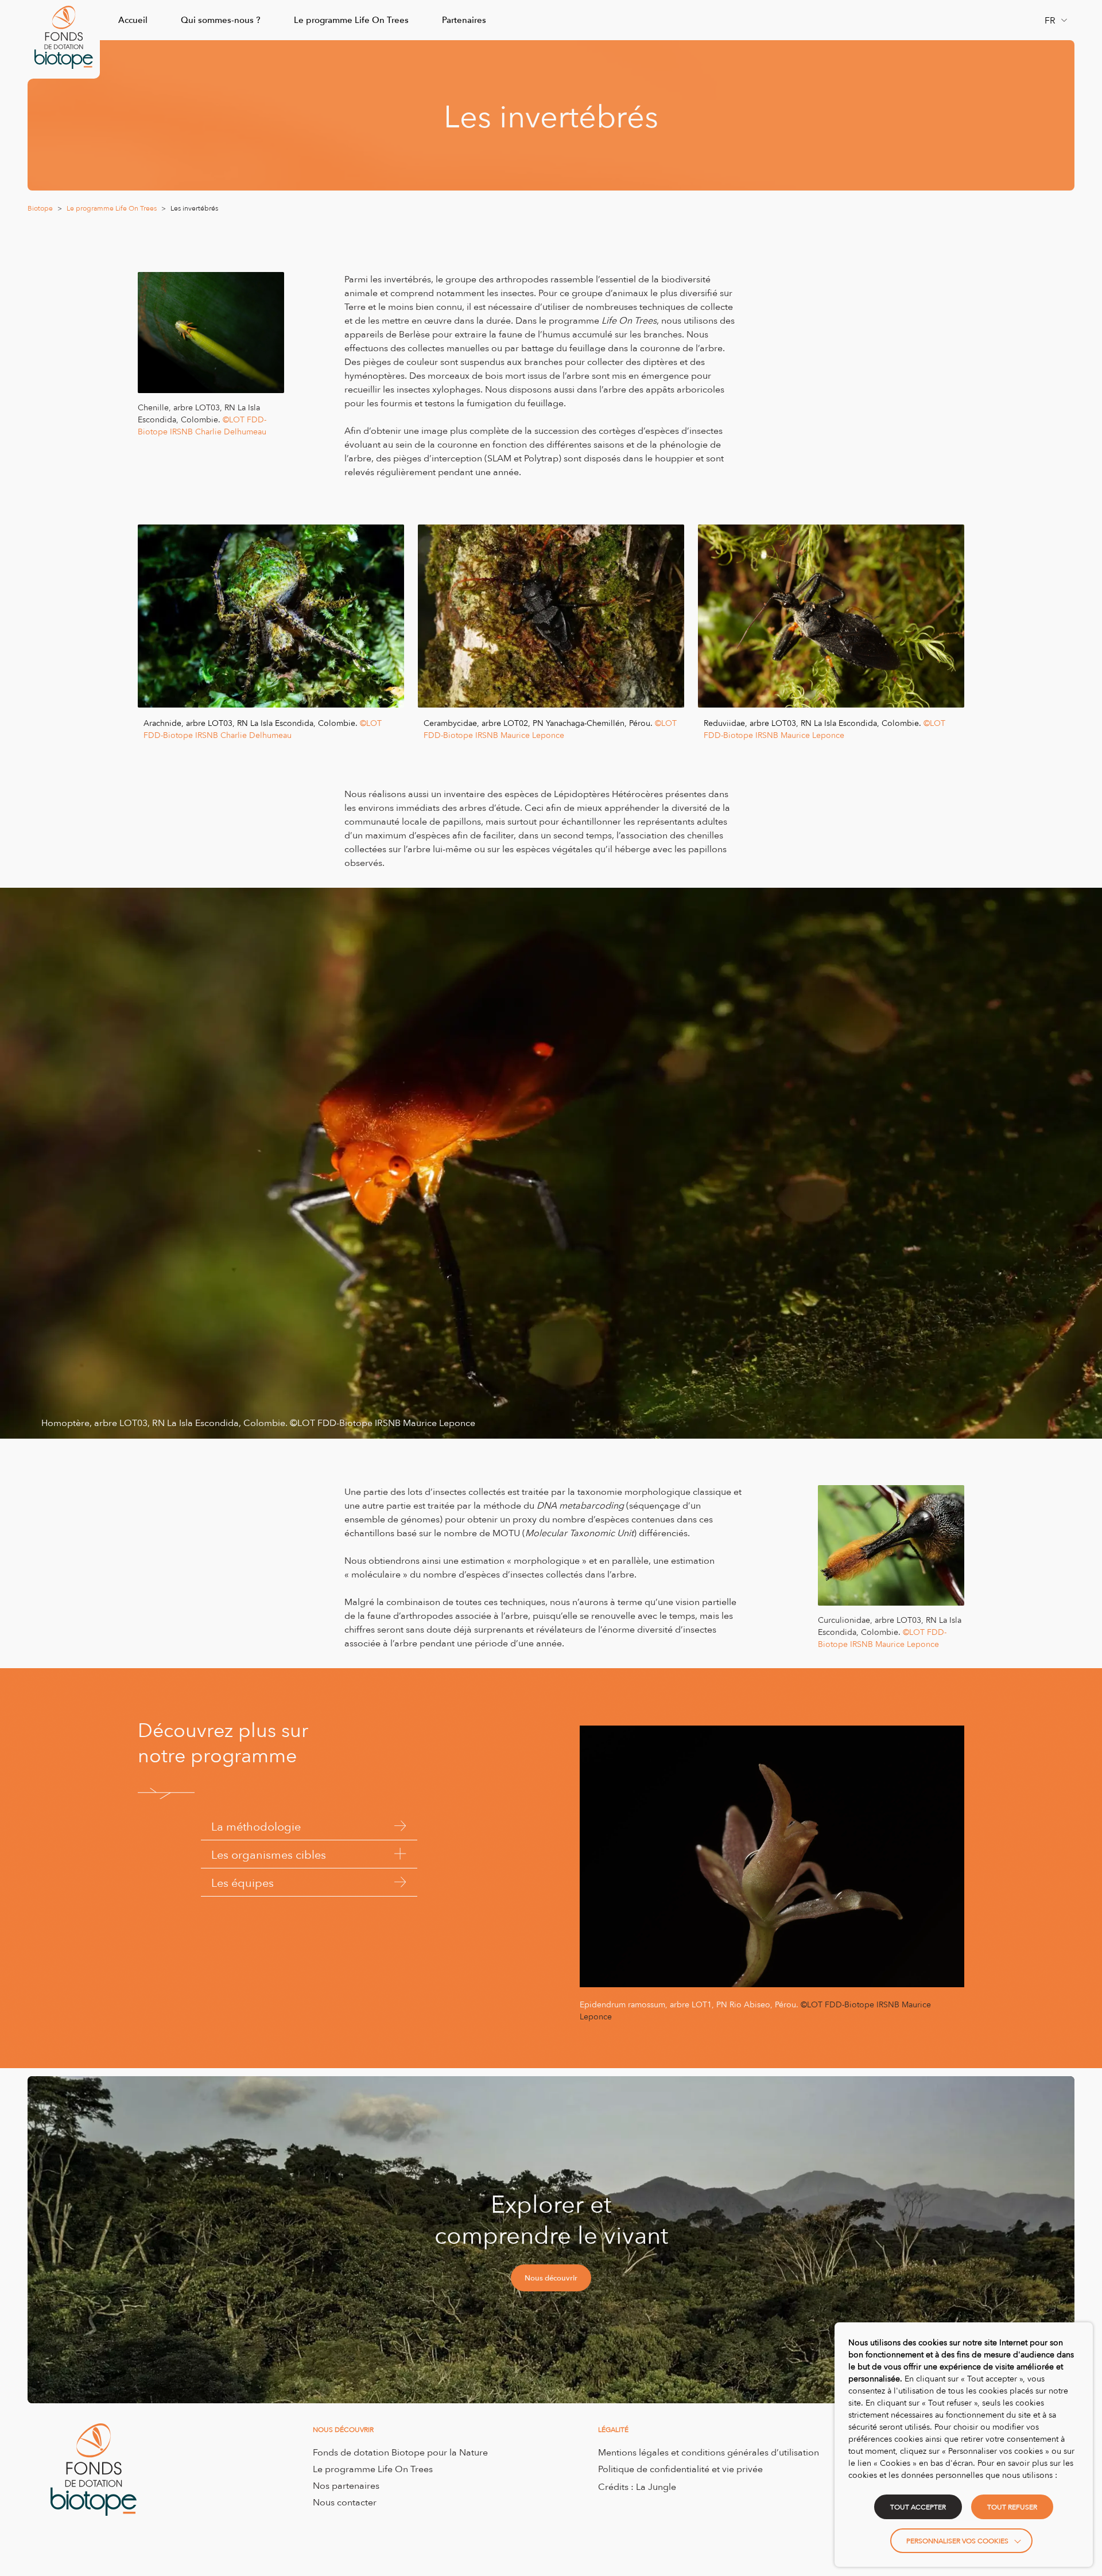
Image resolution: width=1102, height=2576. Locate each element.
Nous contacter (345, 2502)
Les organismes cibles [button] (269, 1854)
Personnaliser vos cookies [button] (957, 2541)
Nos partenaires (346, 2485)
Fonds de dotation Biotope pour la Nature (400, 2452)
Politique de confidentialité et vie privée (680, 2469)
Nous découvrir (551, 2278)
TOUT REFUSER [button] (1012, 2507)
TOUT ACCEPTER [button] (918, 2507)
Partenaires (464, 20)
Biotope (40, 208)
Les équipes (242, 1882)
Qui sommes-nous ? (221, 20)
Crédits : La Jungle (637, 2486)
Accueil (133, 20)
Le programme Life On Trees (351, 20)
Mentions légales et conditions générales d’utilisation (709, 2452)
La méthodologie (256, 1826)
